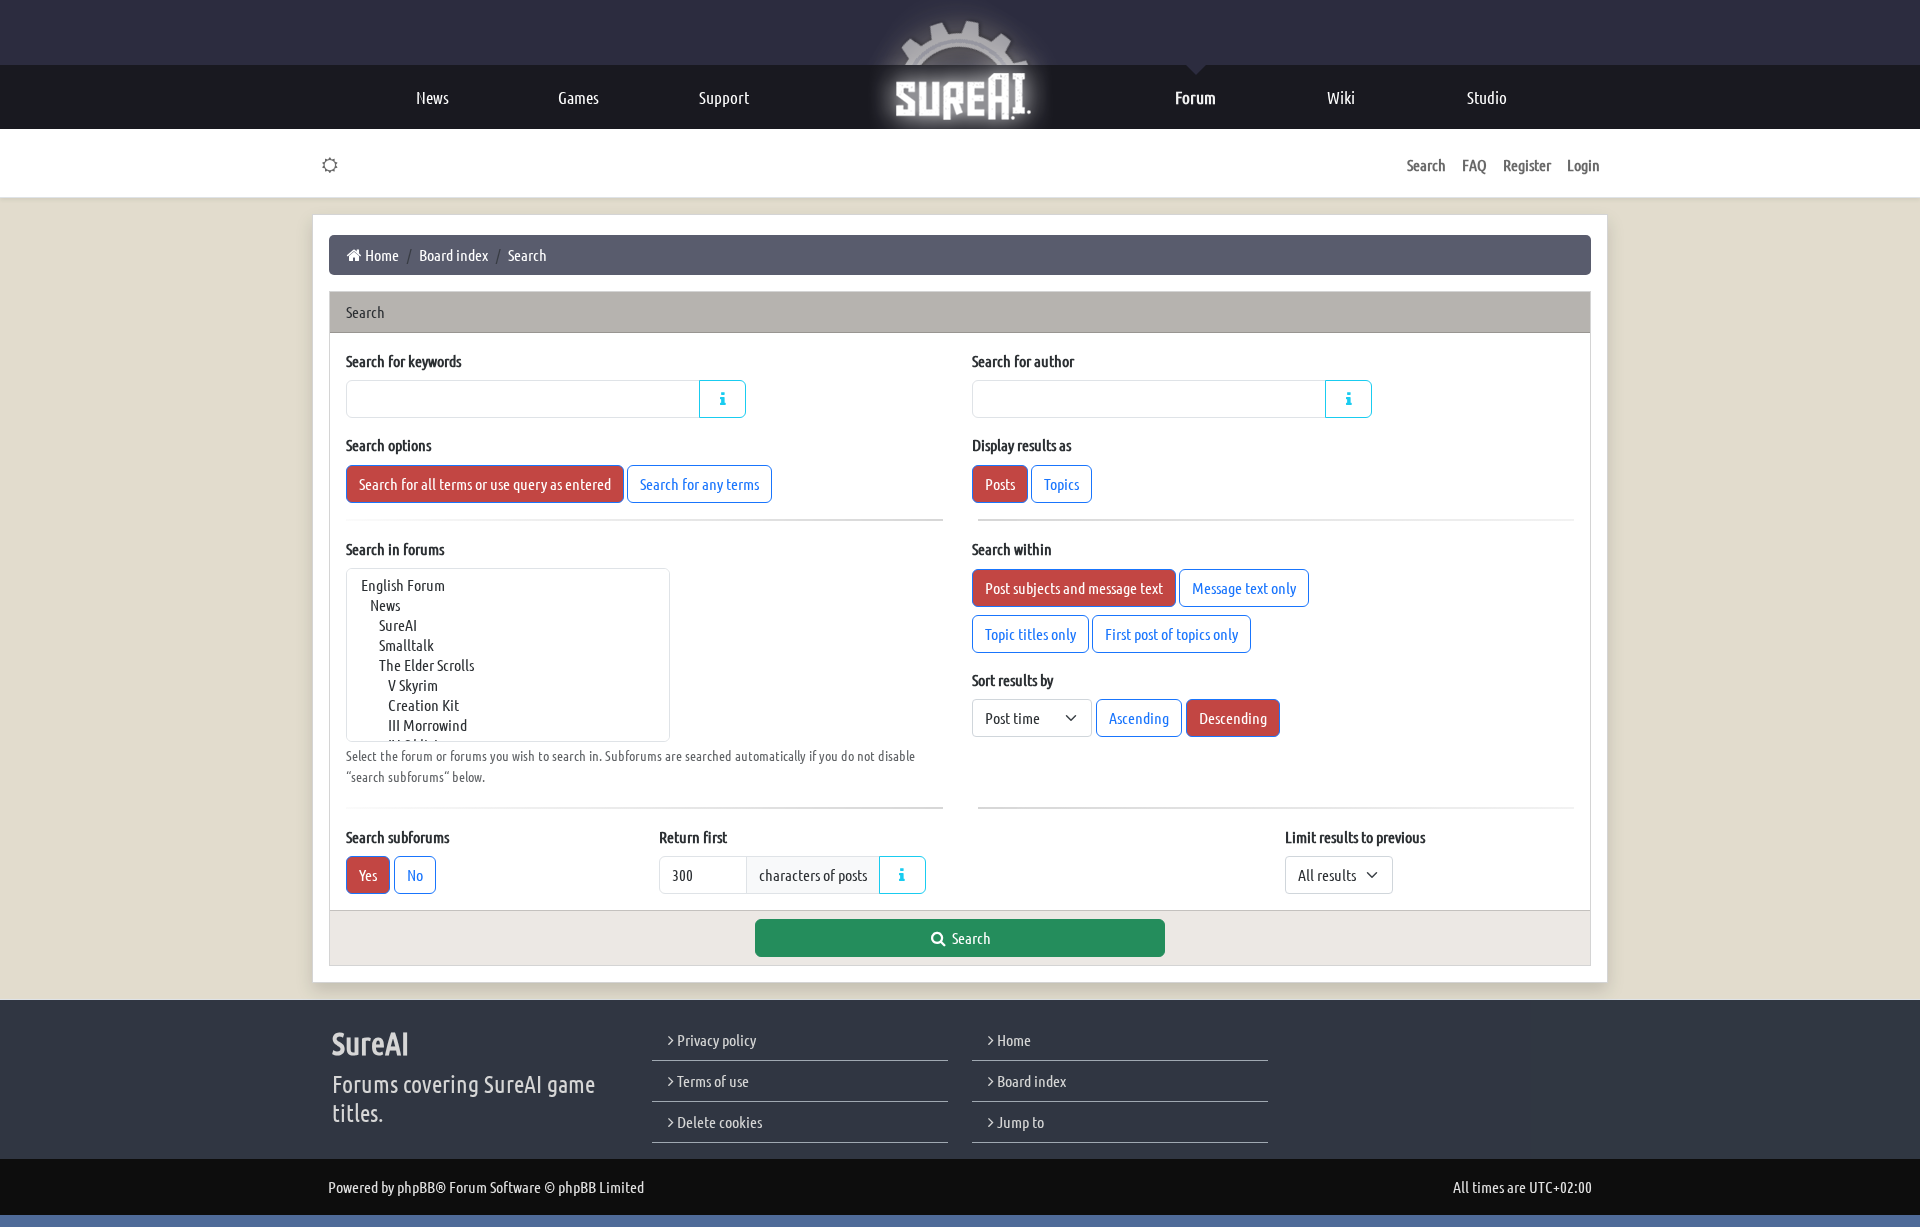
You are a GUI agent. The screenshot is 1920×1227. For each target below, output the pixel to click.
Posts (1000, 483)
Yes (368, 874)
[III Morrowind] (508, 725)
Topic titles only (1030, 633)
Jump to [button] (1019, 1121)
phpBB (416, 1186)
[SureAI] (508, 625)
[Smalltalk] (508, 645)
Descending (1233, 717)
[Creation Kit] (508, 705)
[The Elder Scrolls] (508, 665)
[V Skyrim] (508, 685)
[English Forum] (508, 585)
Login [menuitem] (1583, 164)
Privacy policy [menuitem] (715, 1039)
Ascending (1139, 717)
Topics (1061, 483)
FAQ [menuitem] (1474, 164)
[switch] (330, 165)
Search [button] (1426, 164)
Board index (1030, 1080)
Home (1012, 1039)
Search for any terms (699, 483)
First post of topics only (1171, 633)
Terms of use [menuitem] (711, 1080)
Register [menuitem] (1527, 164)
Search (970, 937)
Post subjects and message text (1074, 587)
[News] (508, 605)
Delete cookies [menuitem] (718, 1121)
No (415, 874)
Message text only (1244, 587)
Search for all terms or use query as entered (485, 483)
